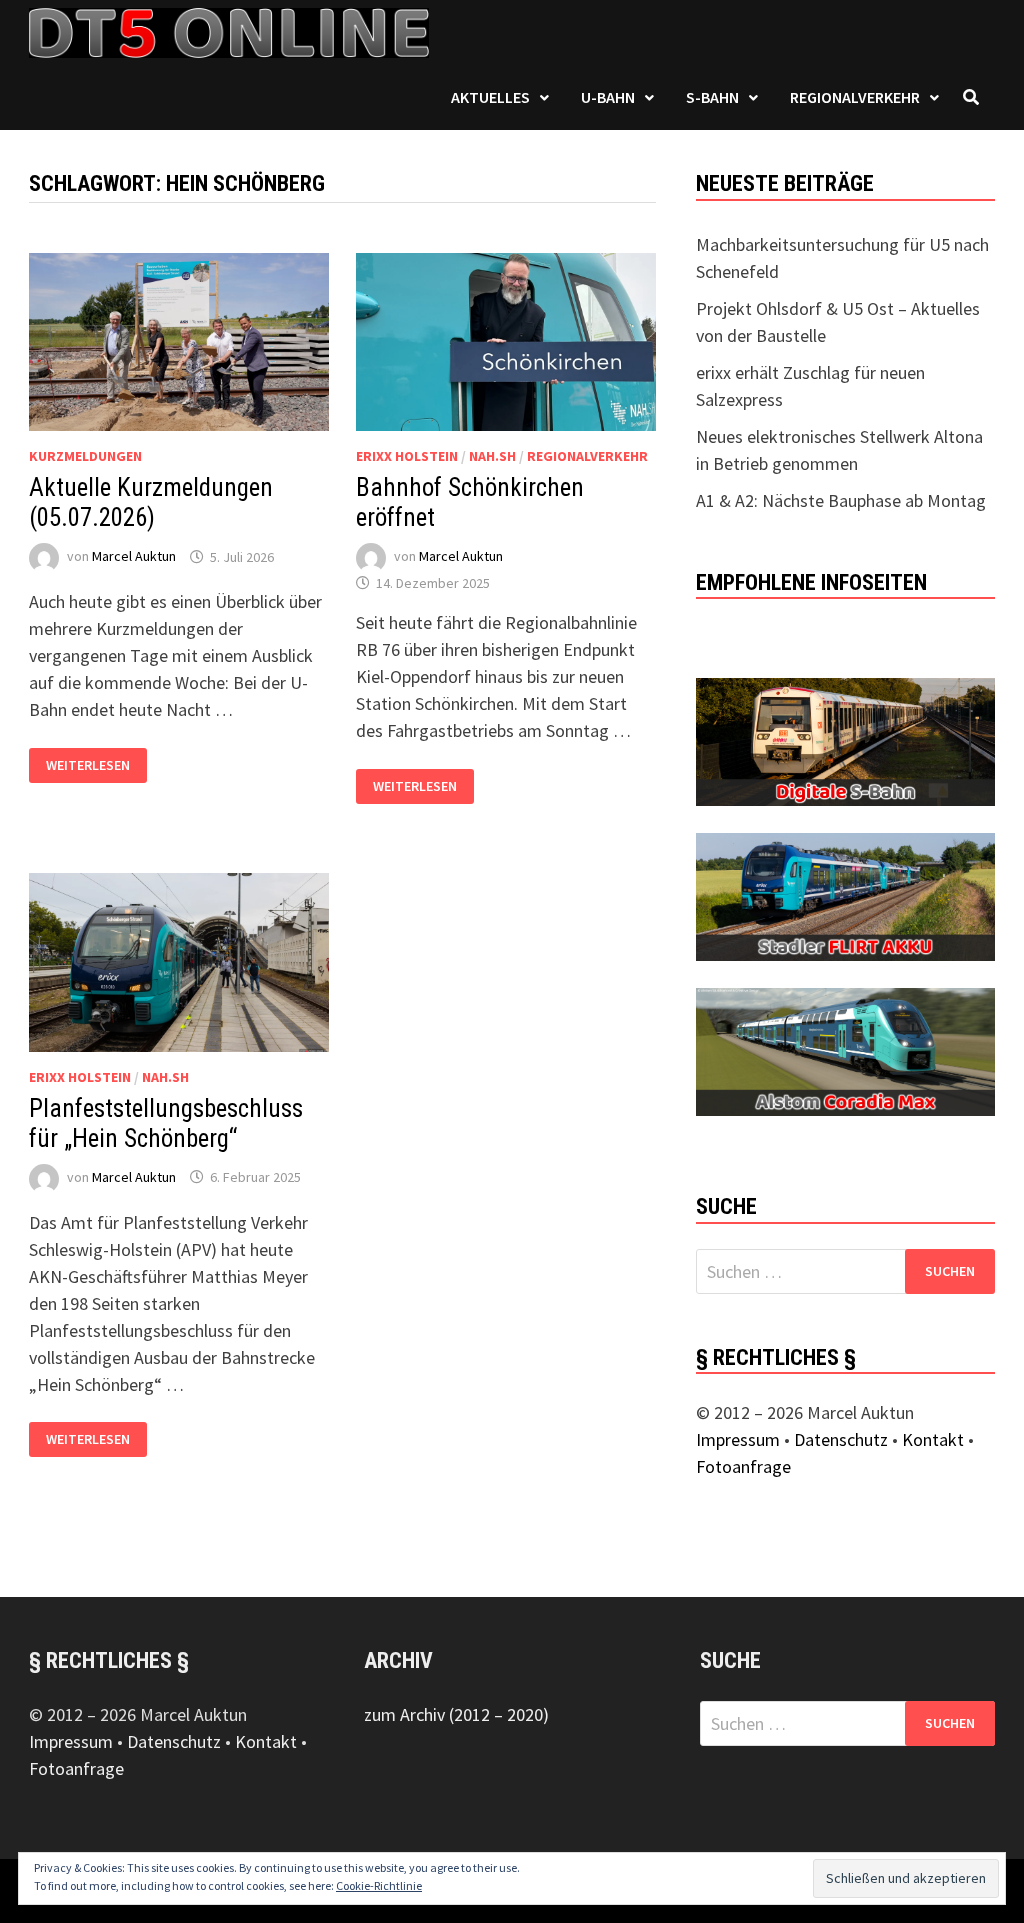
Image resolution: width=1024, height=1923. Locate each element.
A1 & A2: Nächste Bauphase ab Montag (841, 500)
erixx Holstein (407, 456)
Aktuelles (490, 97)
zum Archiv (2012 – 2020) (456, 1714)
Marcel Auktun (134, 557)
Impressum (738, 1439)
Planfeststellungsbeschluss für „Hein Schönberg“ (166, 1123)
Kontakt (933, 1439)
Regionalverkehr (855, 97)
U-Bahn (608, 97)
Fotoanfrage (743, 1466)
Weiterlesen (96, 765)
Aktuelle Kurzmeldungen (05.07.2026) (151, 502)
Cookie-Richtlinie (379, 1885)
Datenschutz (841, 1439)
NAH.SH (492, 456)
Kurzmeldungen (85, 456)
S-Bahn (712, 97)
